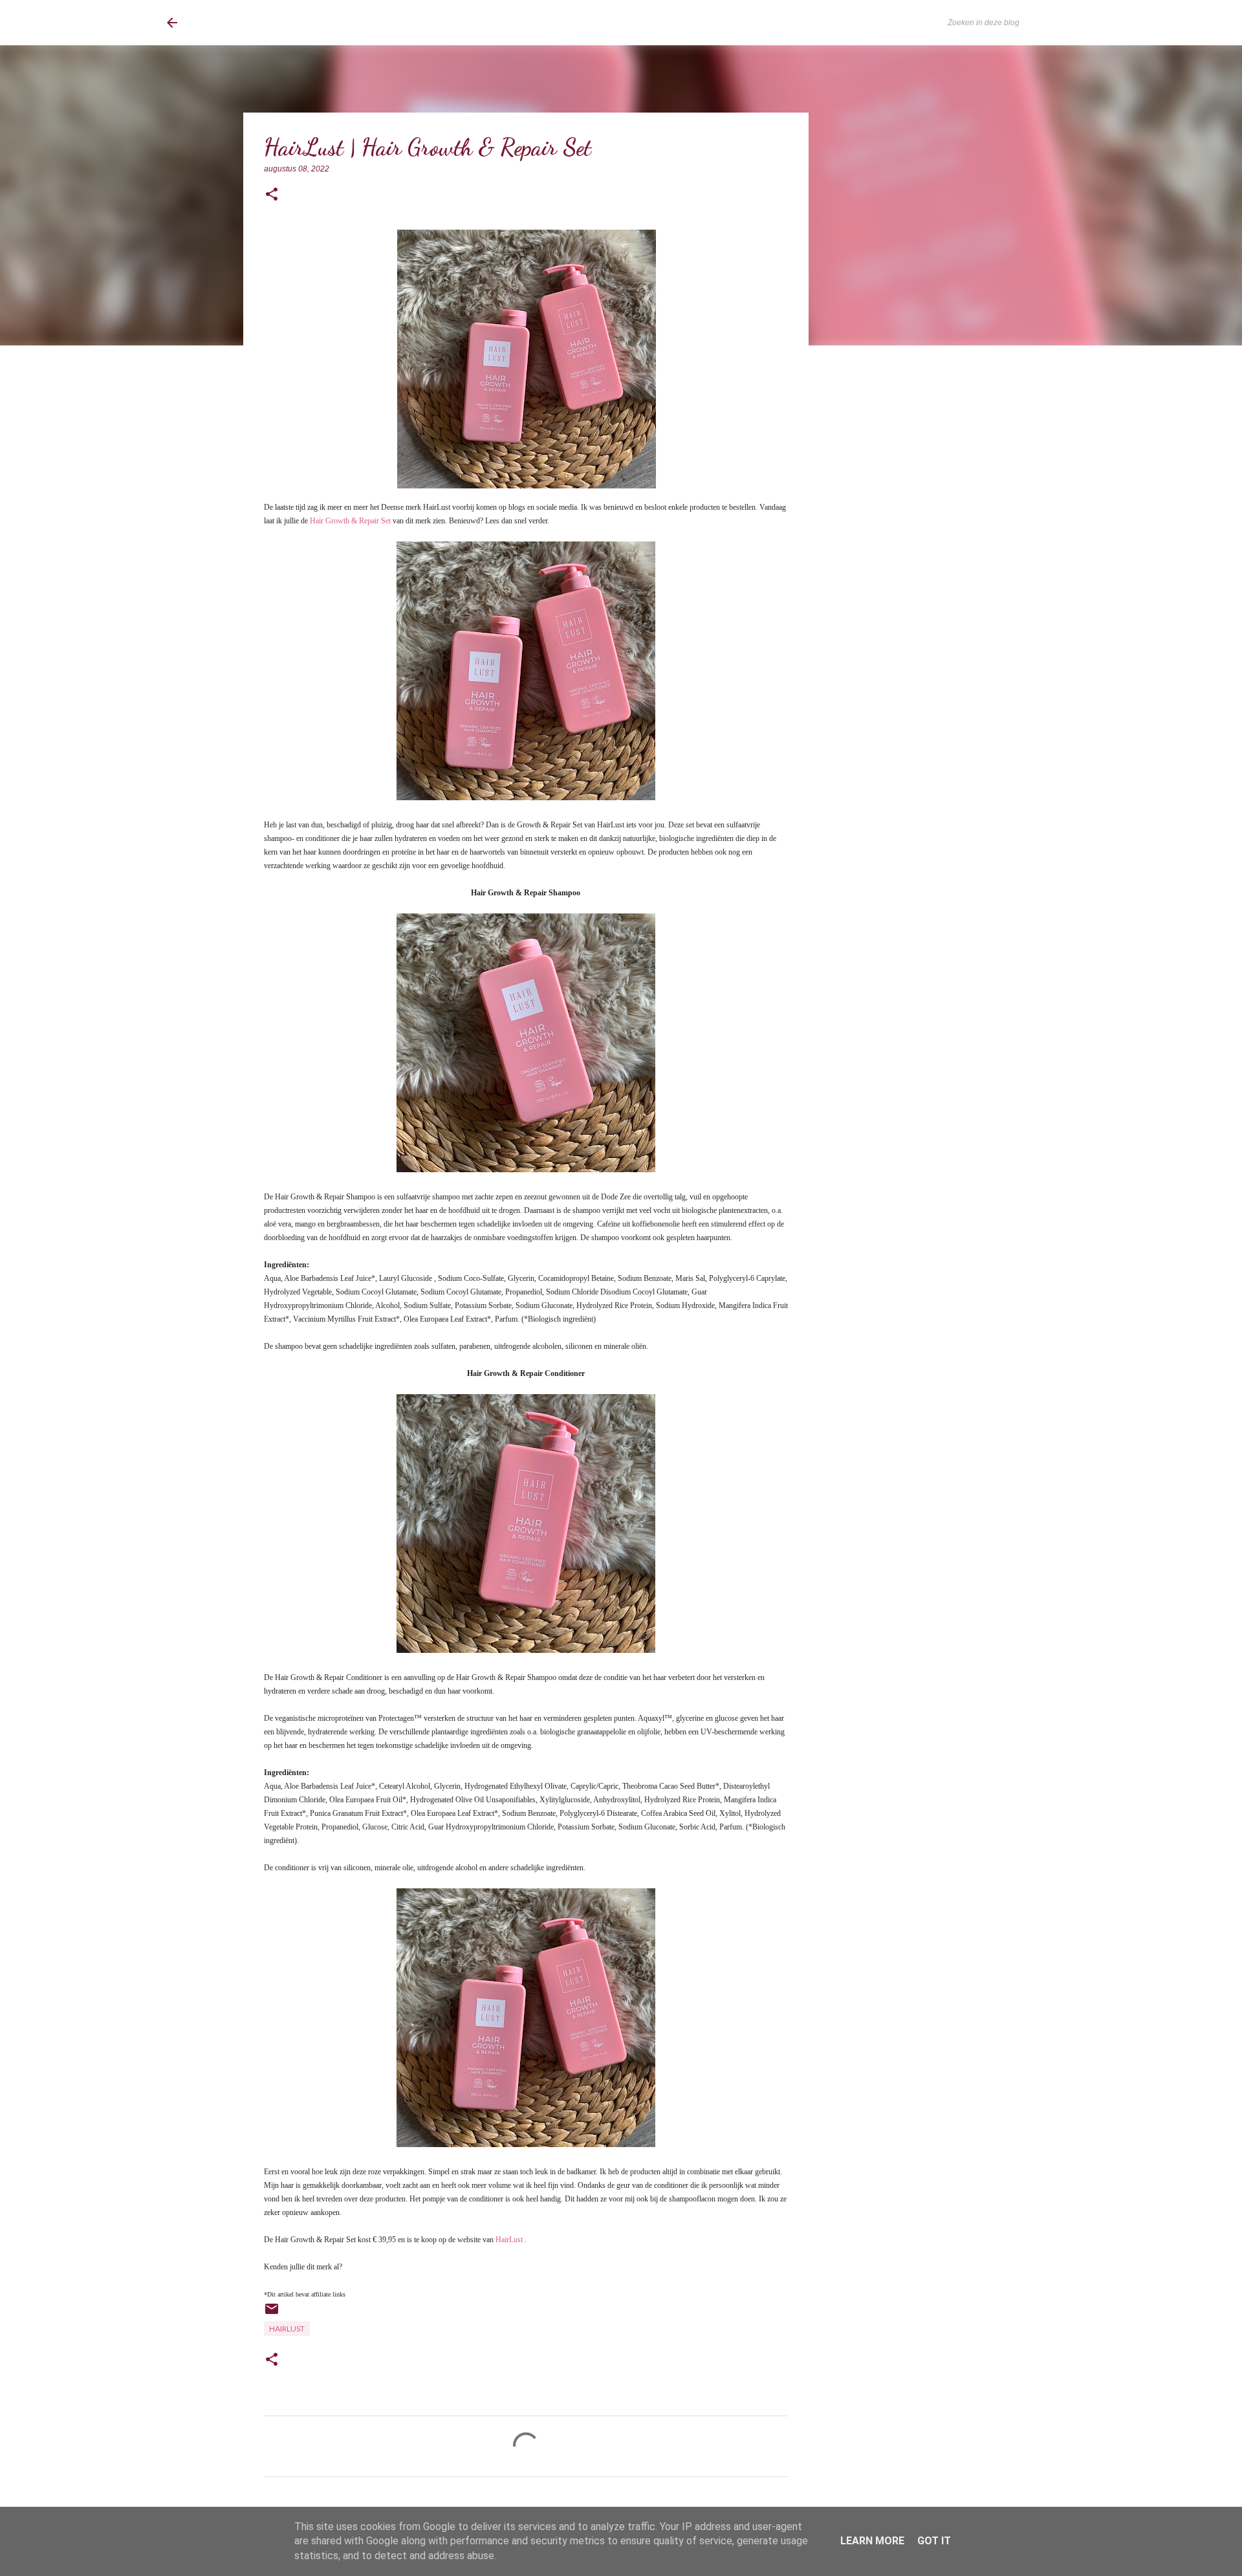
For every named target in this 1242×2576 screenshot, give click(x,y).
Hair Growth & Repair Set (350, 521)
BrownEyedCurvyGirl (273, 23)
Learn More (872, 2541)
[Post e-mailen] (272, 2314)
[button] (272, 195)
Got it (934, 2541)
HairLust (509, 2240)
